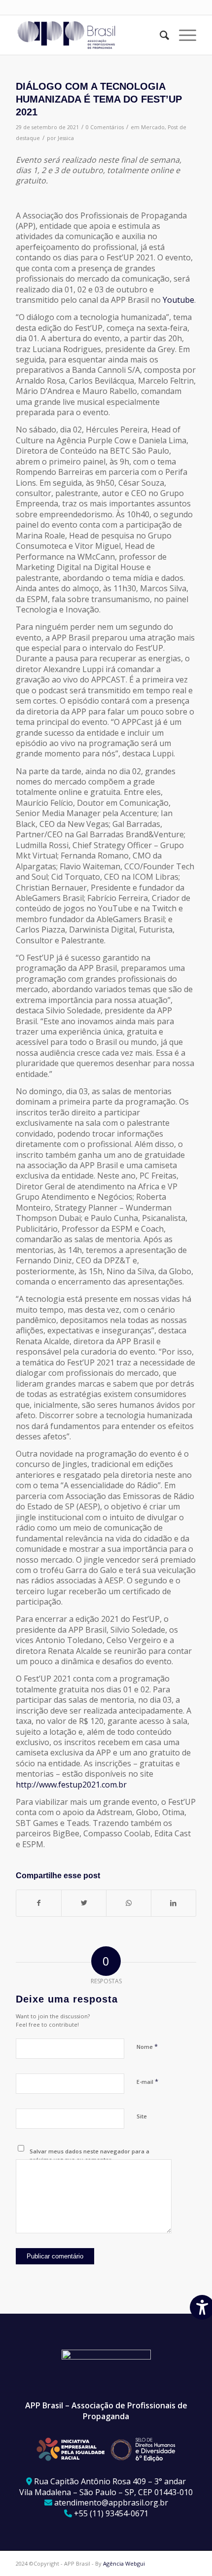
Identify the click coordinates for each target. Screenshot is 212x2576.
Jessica (66, 138)
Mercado (153, 127)
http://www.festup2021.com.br (71, 1785)
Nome (147, 2046)
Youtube (178, 300)
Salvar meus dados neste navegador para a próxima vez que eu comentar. (89, 2155)
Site (142, 2116)
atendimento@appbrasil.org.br (111, 2503)
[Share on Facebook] (39, 1903)
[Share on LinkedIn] (174, 1903)
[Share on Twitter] (84, 1903)
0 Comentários (105, 127)
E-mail (147, 2081)
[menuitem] (159, 35)
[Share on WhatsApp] (129, 1903)
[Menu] (183, 35)
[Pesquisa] (159, 35)
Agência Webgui (124, 2563)
